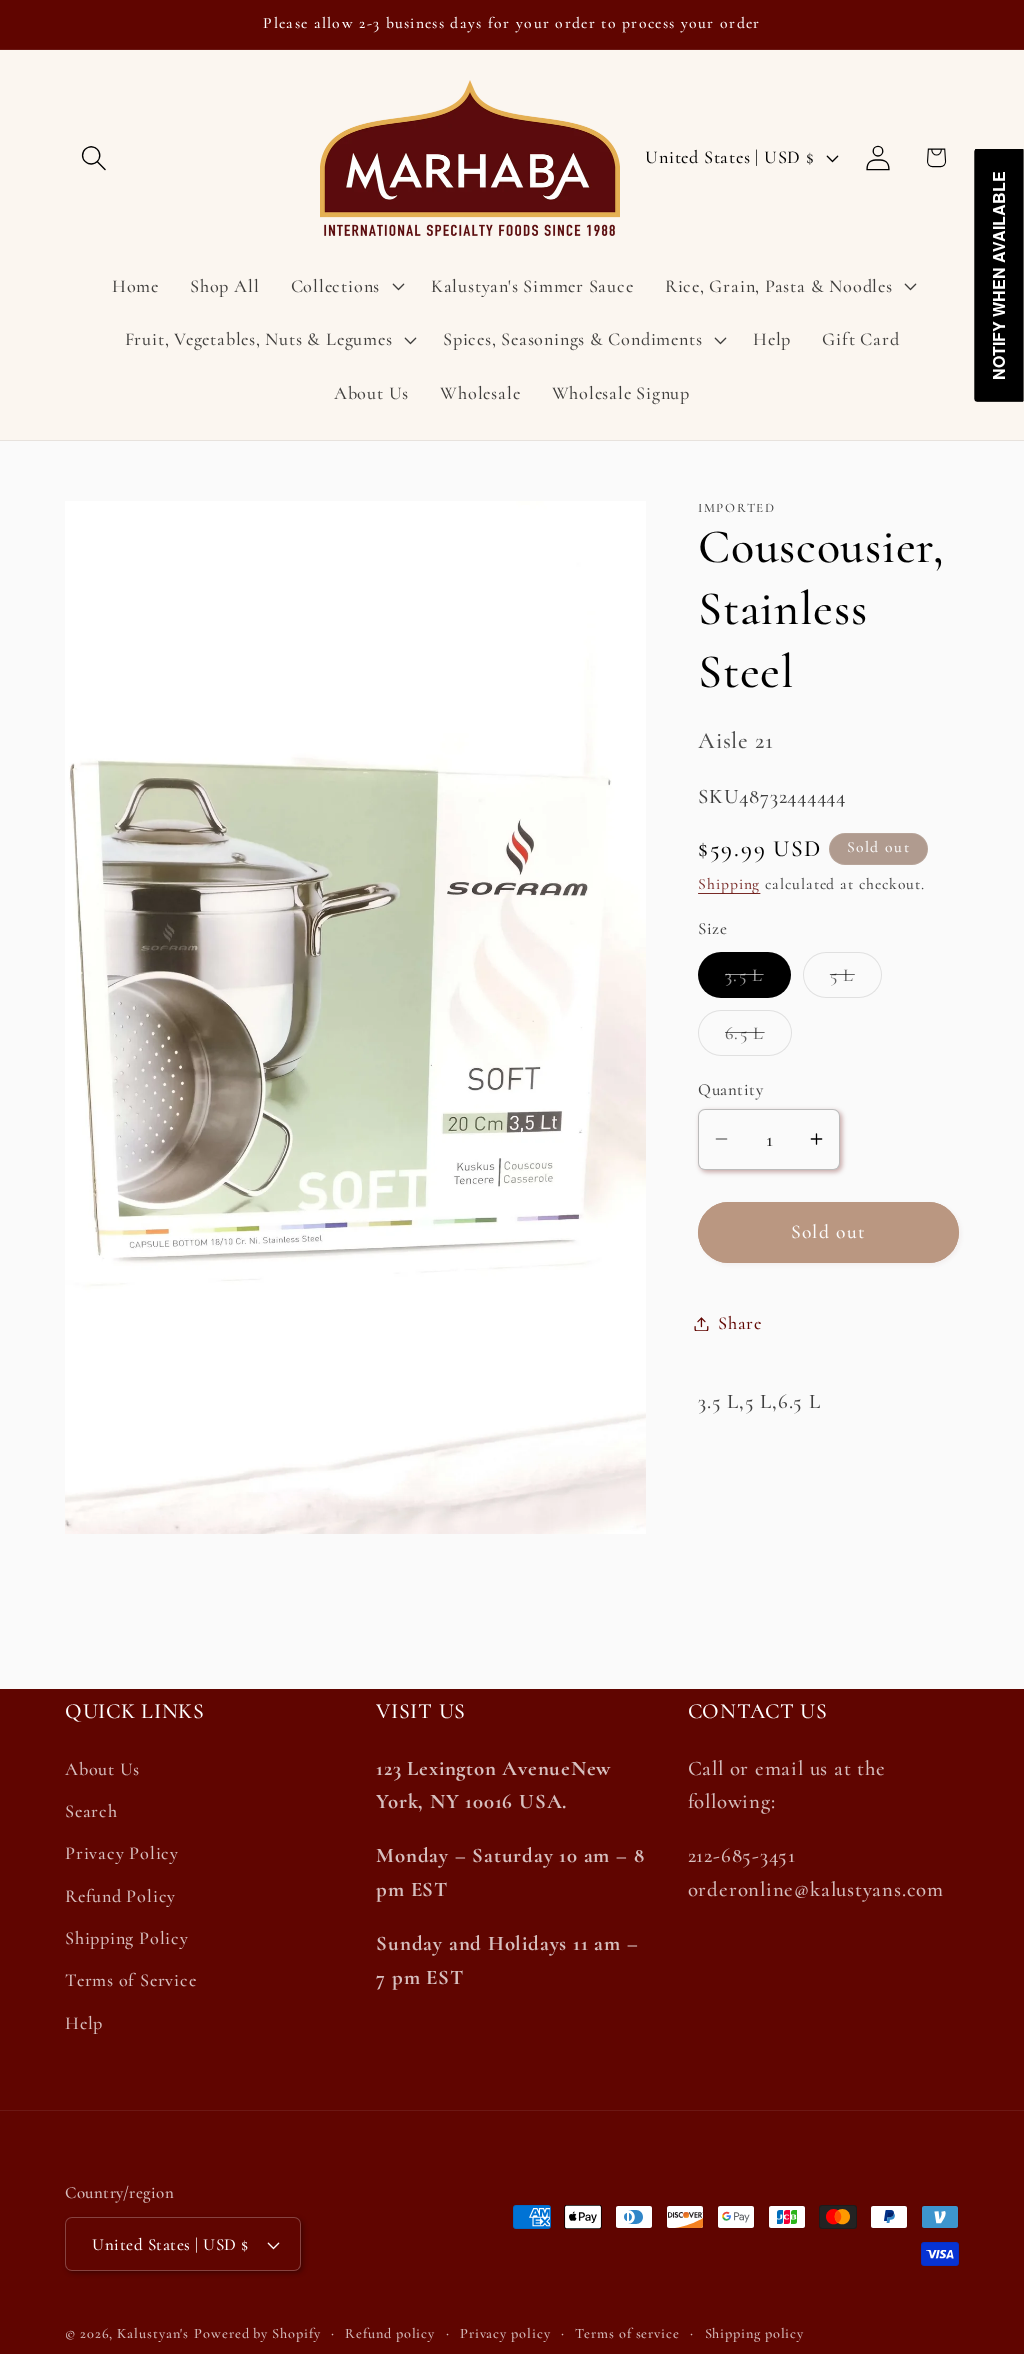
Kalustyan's (153, 2333)
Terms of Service (130, 1980)
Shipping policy (755, 2333)
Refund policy (390, 2333)
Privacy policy (505, 2333)
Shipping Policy (127, 1938)
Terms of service (627, 2333)
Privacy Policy (122, 1853)
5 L (856, 980)
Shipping (729, 884)
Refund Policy (120, 1896)
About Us (102, 1769)
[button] (93, 157)
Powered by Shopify (257, 2333)
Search (91, 1811)
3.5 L (758, 980)
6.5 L (758, 1038)
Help (84, 2023)
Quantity (730, 1089)
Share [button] (740, 1323)
